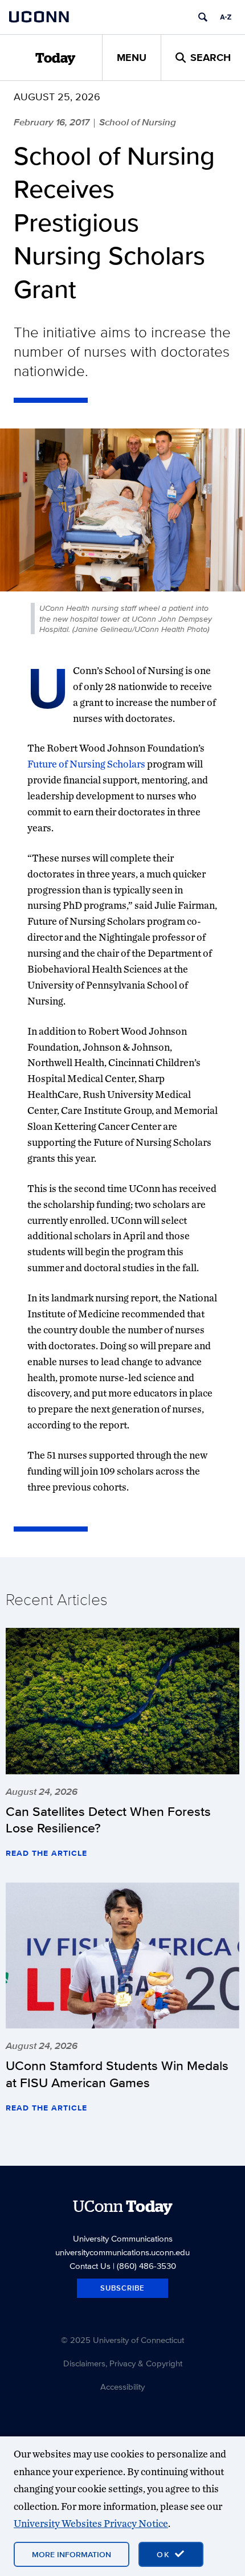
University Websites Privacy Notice (91, 2523)
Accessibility (122, 2387)
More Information (72, 2554)
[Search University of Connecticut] (203, 17)
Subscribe (122, 2288)
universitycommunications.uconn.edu (122, 2252)
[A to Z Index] (226, 17)
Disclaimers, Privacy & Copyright (123, 2363)
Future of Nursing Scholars (86, 764)
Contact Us (90, 2266)
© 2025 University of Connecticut (122, 2340)
